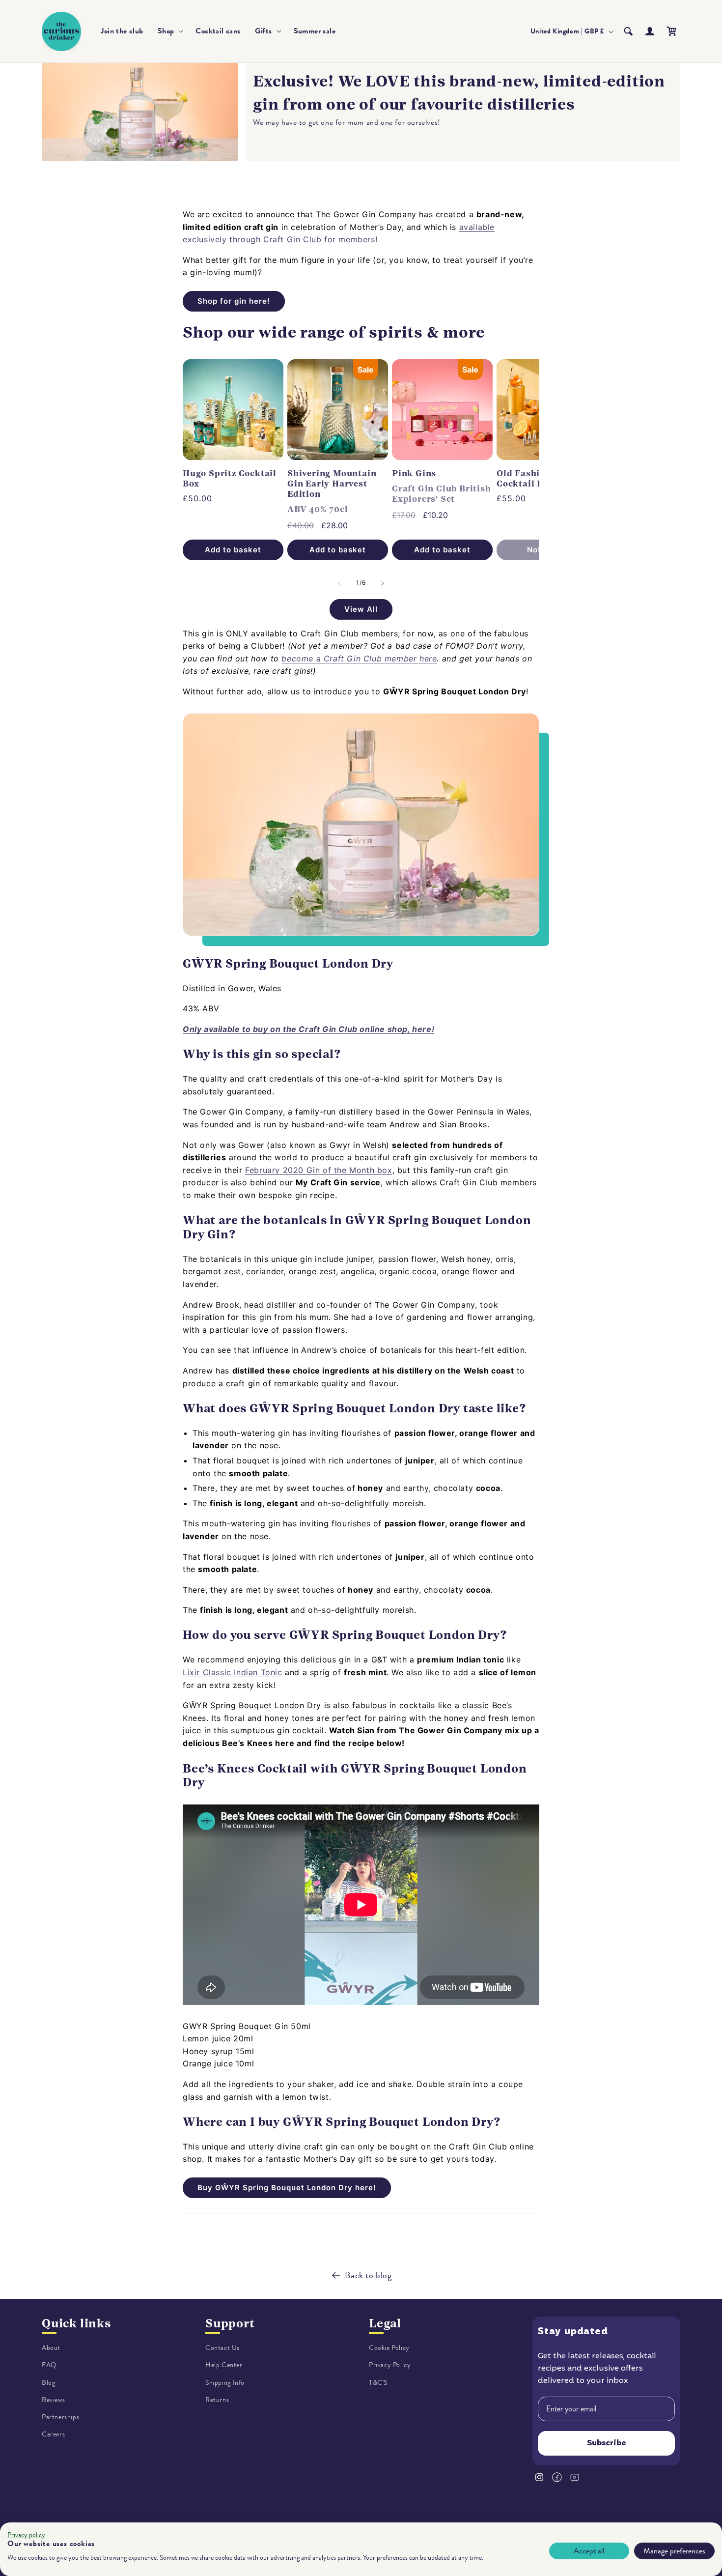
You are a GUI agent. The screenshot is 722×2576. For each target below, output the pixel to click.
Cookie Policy (389, 2348)
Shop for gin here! (234, 301)
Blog (48, 2383)
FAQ (49, 2365)
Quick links (76, 2323)
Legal (385, 2323)
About (51, 2348)
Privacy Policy (390, 2365)
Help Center (224, 2365)
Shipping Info (225, 2383)
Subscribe (607, 2443)
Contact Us (222, 2348)
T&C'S (378, 2383)
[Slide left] (339, 583)
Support (230, 2323)
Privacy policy (26, 2535)
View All (361, 609)
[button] (170, 31)
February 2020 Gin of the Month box (319, 1170)
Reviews (53, 2400)
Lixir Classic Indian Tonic (233, 1672)
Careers (53, 2434)
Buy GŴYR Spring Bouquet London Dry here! (287, 2188)
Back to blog (368, 2275)
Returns (217, 2400)
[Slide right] (383, 583)
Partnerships (60, 2417)
